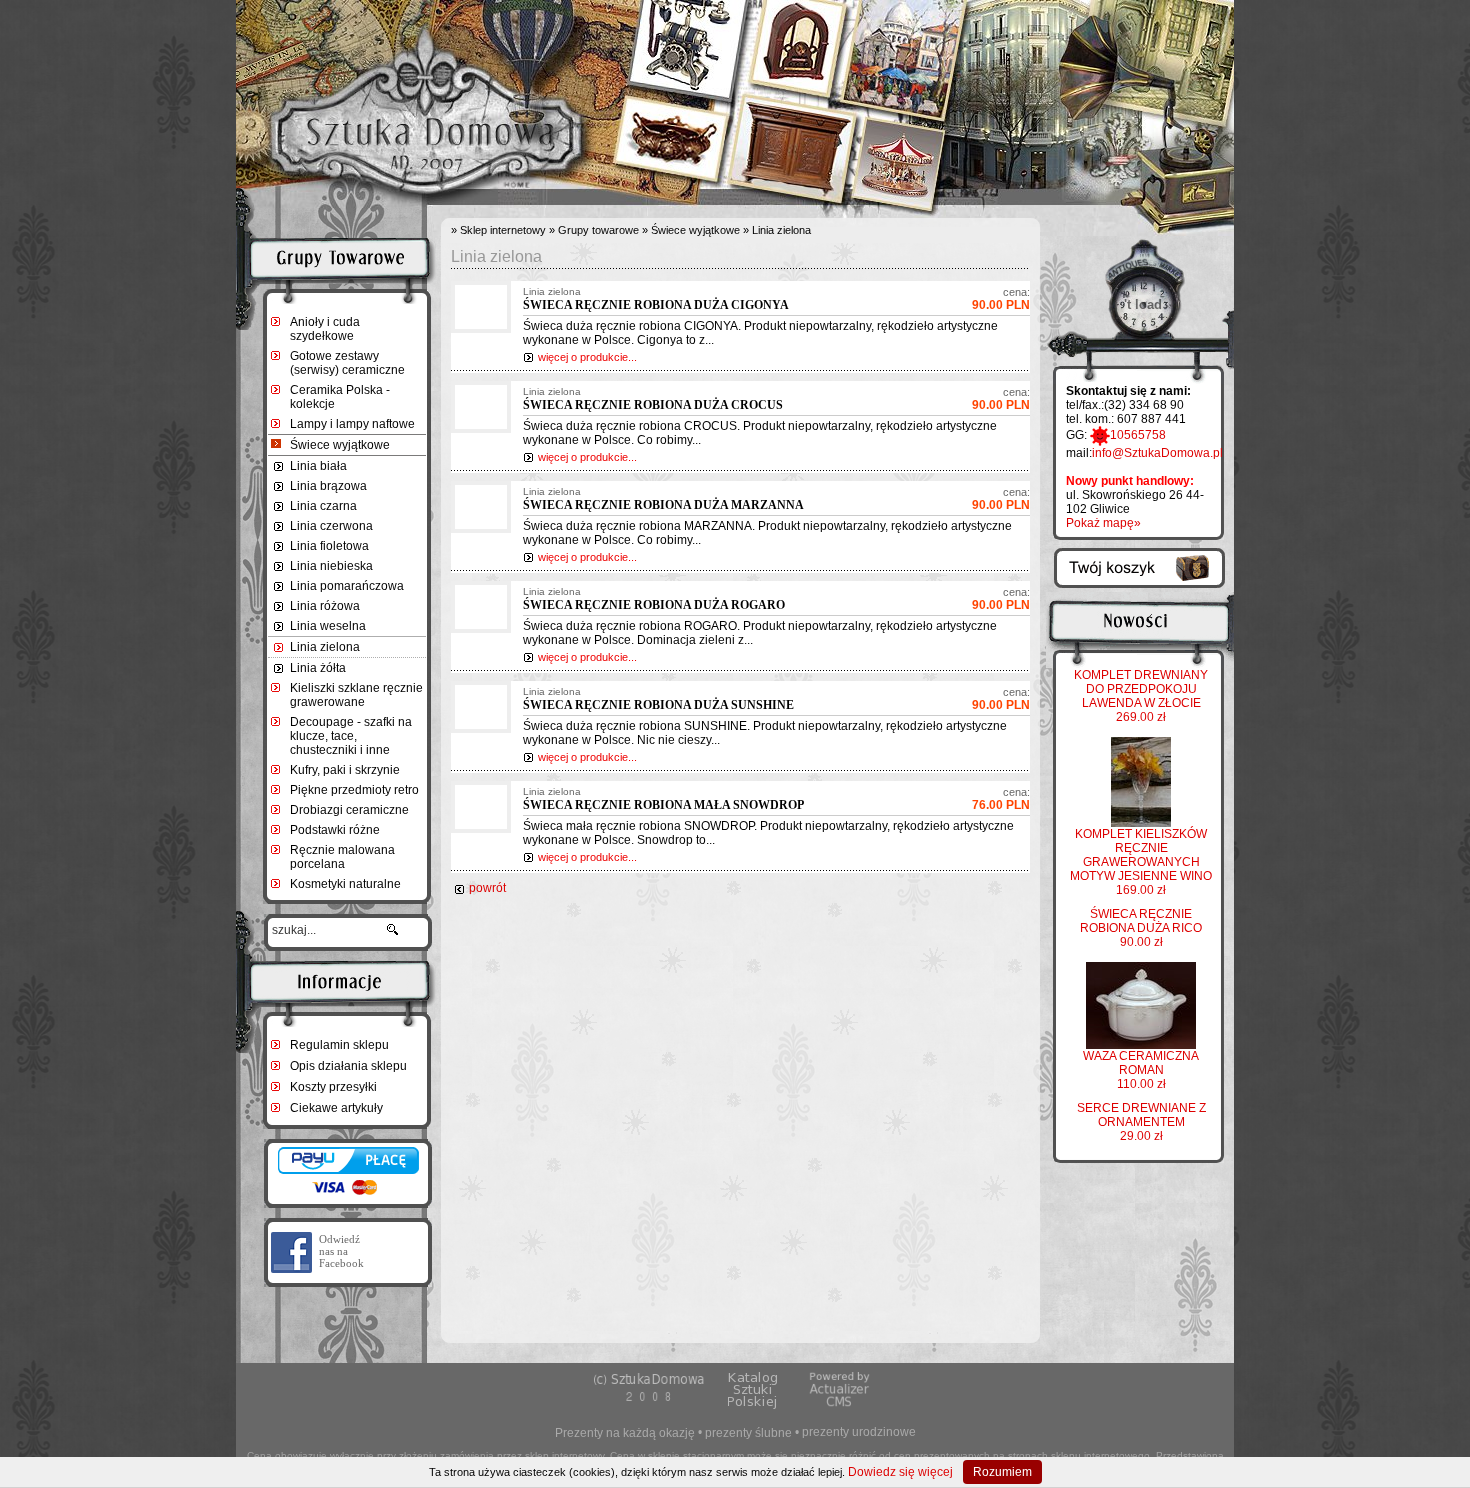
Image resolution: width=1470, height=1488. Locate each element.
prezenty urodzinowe (859, 1432)
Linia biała (318, 466)
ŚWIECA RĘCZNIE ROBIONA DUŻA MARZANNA (663, 505)
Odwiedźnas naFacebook (341, 1251)
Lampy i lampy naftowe (352, 424)
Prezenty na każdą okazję (625, 1433)
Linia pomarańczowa (347, 586)
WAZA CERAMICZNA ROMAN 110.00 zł (1141, 1070)
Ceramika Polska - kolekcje (340, 397)
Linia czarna (323, 506)
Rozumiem (1002, 1472)
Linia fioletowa (329, 546)
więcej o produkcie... (587, 357)
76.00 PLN (1001, 799)
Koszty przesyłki (333, 1087)
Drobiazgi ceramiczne (349, 810)
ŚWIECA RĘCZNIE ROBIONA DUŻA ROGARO (654, 605)
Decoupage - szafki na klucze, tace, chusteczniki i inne (351, 736)
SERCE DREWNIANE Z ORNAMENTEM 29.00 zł (1141, 1122)
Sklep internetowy (503, 230)
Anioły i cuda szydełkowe (325, 329)
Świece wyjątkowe (340, 445)
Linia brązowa (328, 486)
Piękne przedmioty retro (354, 790)
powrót (487, 888)
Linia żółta (318, 668)
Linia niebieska (331, 566)
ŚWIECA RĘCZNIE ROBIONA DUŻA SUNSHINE (658, 705)
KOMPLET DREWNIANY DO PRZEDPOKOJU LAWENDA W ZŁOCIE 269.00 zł (1141, 696)
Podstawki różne (335, 830)
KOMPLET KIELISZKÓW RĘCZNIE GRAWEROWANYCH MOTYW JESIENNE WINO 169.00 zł (1141, 862)
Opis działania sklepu (348, 1066)
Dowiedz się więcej (900, 1472)
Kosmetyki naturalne (345, 884)
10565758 (1138, 435)
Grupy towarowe (598, 230)
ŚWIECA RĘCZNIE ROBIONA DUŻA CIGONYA (656, 305)
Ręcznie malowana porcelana (342, 857)
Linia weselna (328, 626)
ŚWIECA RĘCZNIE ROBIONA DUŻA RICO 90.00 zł (1141, 928)
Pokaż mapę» (1103, 523)
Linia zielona (325, 647)
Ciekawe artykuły (336, 1108)
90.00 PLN (1001, 299)
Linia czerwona (331, 526)
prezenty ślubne (748, 1433)
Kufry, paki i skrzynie (345, 770)
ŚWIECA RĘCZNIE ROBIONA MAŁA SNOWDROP (663, 805)
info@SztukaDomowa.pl (1157, 453)
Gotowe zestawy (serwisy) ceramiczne (347, 363)
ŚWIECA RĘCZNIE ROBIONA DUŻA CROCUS (653, 405)
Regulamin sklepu (339, 1045)
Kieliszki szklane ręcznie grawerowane (356, 695)
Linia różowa (325, 606)
